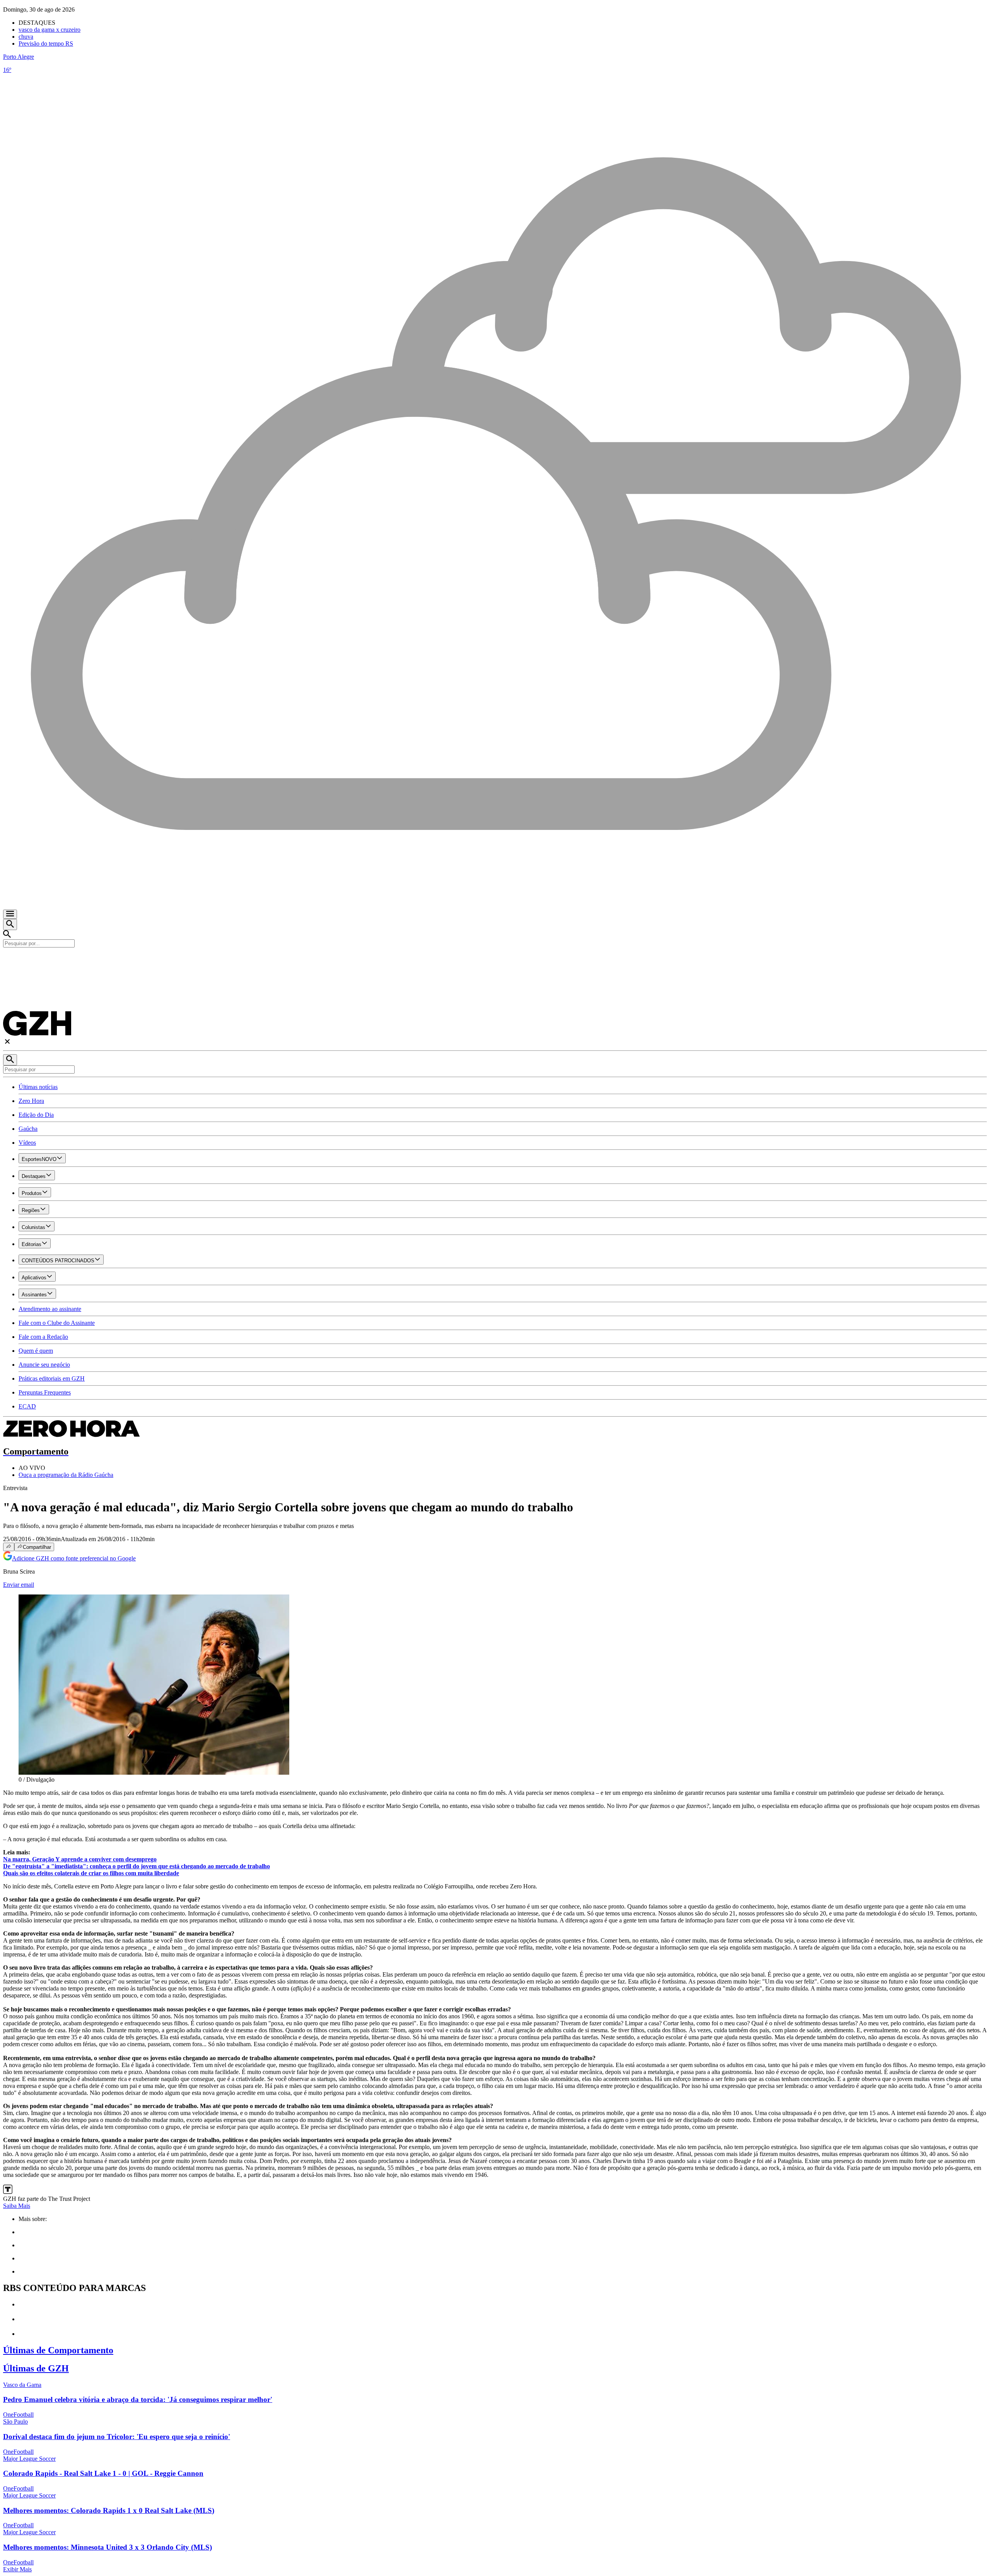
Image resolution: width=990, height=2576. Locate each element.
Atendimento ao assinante (50, 1309)
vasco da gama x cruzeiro (49, 30)
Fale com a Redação (43, 1337)
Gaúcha (28, 1129)
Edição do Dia (36, 1115)
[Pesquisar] (10, 1060)
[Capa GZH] (495, 961)
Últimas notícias (38, 1087)
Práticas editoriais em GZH (52, 1378)
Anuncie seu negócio (44, 1365)
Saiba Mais (17, 2206)
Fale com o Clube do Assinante (57, 1323)
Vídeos (27, 1143)
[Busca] (10, 924)
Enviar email (19, 1585)
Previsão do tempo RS (46, 44)
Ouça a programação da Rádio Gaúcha (66, 1475)
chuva (26, 37)
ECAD (27, 1406)
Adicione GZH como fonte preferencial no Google (74, 1558)
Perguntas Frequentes (45, 1392)
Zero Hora (31, 1101)
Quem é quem (36, 1351)
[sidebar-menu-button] (10, 914)
